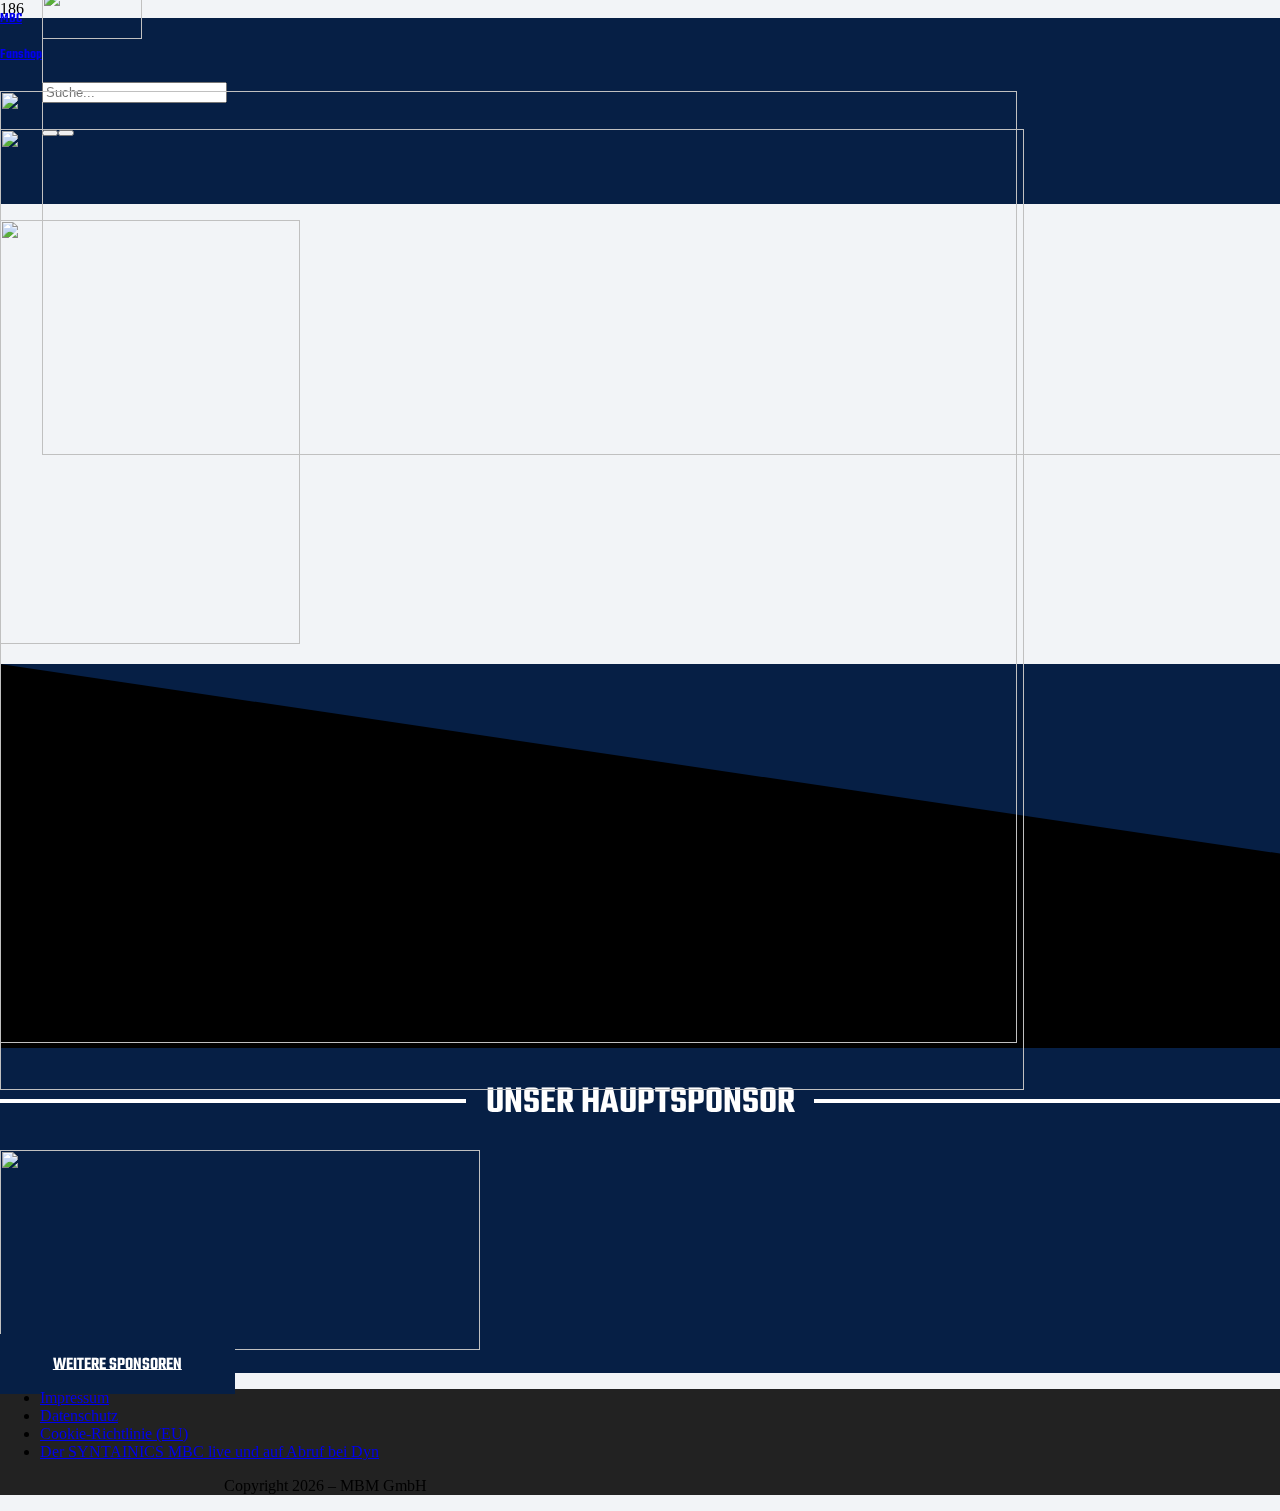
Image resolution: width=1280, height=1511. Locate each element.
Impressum (74, 1397)
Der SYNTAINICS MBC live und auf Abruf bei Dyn (209, 1451)
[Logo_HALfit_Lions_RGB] (512, 1084)
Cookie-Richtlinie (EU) (114, 1433)
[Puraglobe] (240, 1344)
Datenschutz (79, 1415)
